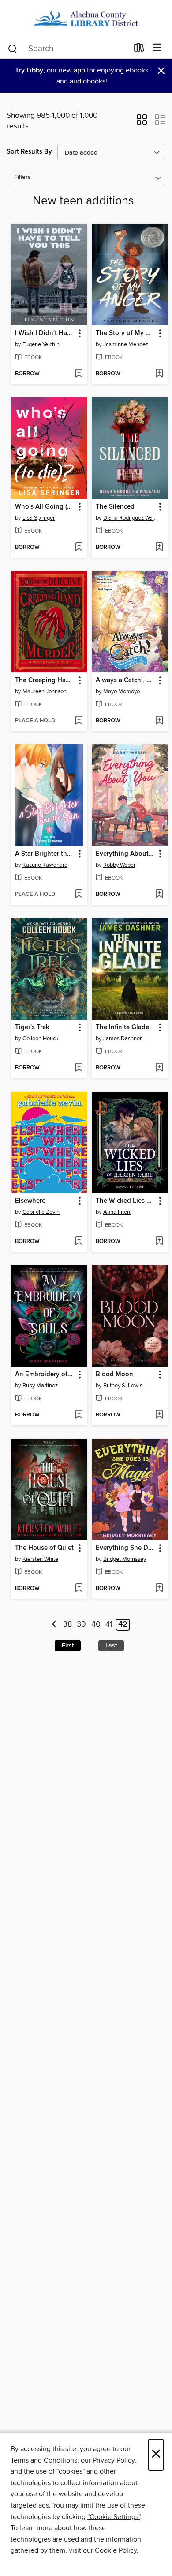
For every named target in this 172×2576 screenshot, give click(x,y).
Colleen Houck (41, 1039)
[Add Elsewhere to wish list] (79, 1242)
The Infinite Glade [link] (122, 1027)
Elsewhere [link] (30, 1201)
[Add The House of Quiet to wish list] (79, 1589)
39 (81, 1625)
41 (109, 1625)
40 (96, 1625)
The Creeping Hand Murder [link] (45, 680)
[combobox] (68, 49)
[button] (142, 122)
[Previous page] (54, 1625)
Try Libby (29, 70)
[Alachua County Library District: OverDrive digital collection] (86, 19)
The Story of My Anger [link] (126, 333)
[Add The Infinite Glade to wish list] (159, 1068)
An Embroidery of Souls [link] (45, 1375)
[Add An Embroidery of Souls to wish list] (79, 1415)
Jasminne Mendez (126, 344)
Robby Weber (119, 865)
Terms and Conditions (44, 2460)
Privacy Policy (114, 2460)
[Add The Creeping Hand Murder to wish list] (79, 721)
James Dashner (122, 1039)
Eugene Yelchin (41, 344)
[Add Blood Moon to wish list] (159, 1415)
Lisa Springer (39, 518)
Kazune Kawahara (45, 865)
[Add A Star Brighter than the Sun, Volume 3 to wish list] (79, 895)
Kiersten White (40, 1559)
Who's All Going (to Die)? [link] (45, 507)
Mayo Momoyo (122, 691)
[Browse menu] (157, 48)
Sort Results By (29, 152)
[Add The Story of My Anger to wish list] (159, 374)
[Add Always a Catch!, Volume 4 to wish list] (159, 721)
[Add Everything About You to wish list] (159, 895)
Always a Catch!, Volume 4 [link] (126, 680)
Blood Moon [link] (114, 1375)
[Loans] (139, 49)
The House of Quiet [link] (44, 1548)
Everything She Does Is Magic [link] (126, 1548)
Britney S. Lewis (123, 1386)
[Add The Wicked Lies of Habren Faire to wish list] (159, 1242)
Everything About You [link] (126, 854)
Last (111, 1646)
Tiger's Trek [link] (32, 1027)
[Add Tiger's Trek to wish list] (79, 1068)
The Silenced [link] (115, 507)
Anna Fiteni (117, 1212)
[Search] (13, 48)
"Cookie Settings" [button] (114, 2517)
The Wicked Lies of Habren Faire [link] (126, 1201)
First (68, 1646)
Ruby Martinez (40, 1386)
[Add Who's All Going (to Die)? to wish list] (79, 548)
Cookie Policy (116, 2550)
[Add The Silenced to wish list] (159, 548)
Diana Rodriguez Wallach (131, 518)
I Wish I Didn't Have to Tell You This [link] (45, 333)
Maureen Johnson (45, 691)
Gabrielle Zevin (41, 1212)
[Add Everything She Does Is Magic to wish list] (159, 1589)
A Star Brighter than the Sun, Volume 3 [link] (45, 854)
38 (67, 1625)
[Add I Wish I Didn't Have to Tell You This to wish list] (79, 374)
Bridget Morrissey (125, 1559)
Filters (22, 177)
